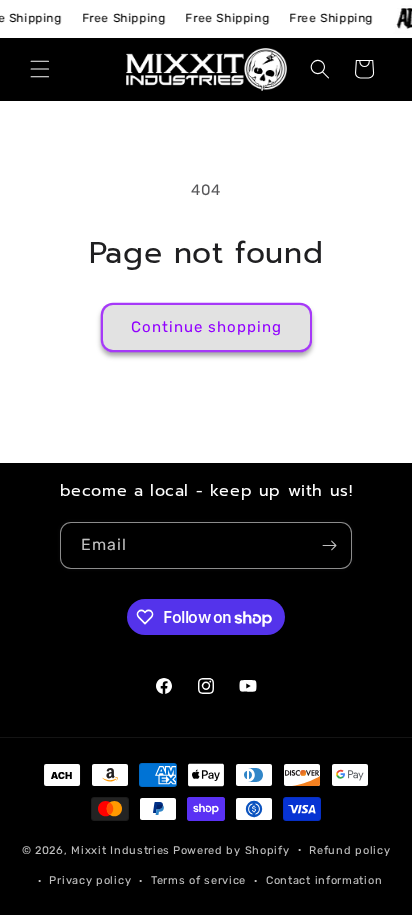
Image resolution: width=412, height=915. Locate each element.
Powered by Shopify (231, 849)
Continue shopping (206, 327)
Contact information (324, 880)
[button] (40, 69)
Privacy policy (90, 880)
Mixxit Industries (120, 849)
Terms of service (198, 880)
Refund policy (349, 850)
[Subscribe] (329, 545)
